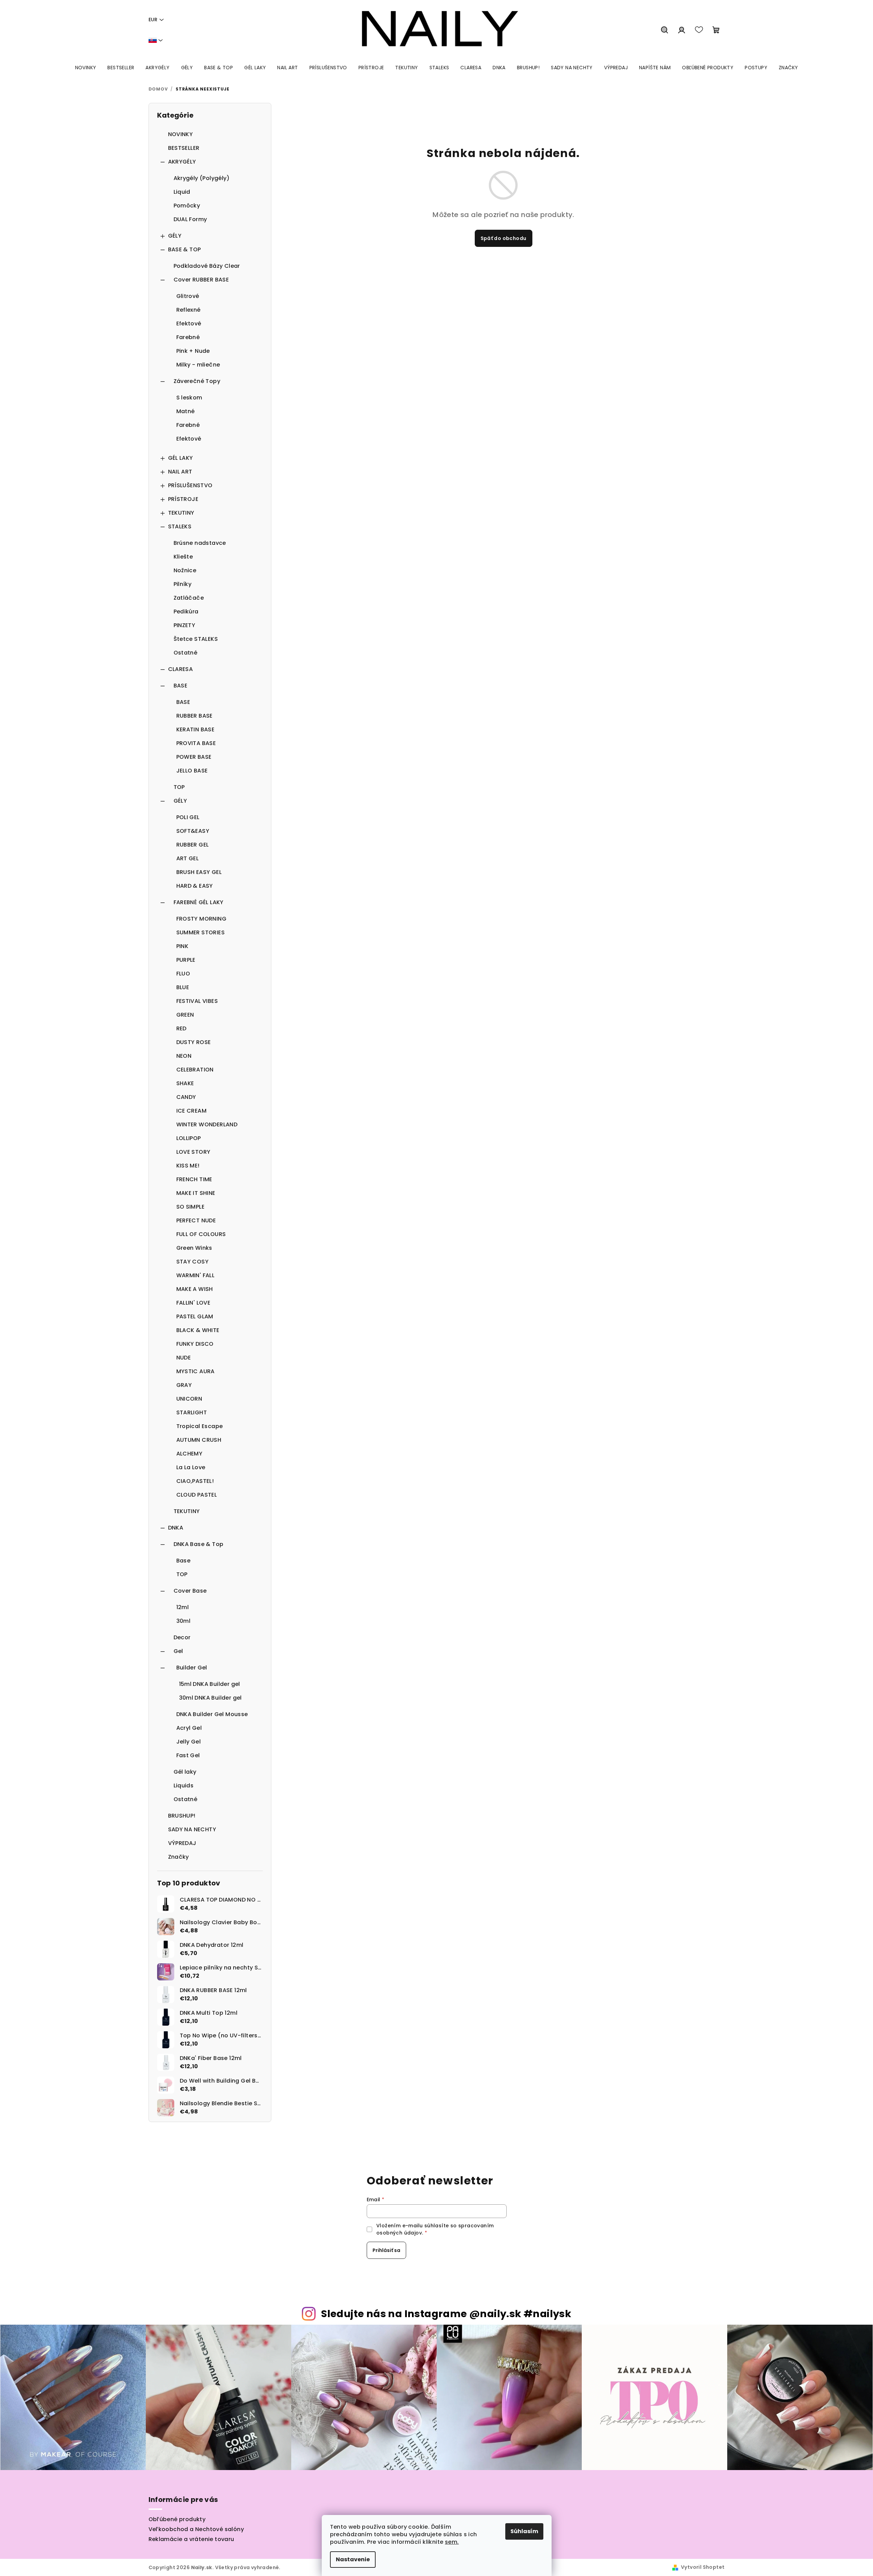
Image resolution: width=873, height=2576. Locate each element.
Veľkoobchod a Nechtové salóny (196, 2529)
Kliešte (183, 557)
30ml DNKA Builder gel (210, 1698)
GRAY (184, 1385)
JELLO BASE (192, 771)
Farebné (188, 337)
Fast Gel (188, 1755)
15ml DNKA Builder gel (210, 1684)
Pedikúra (186, 612)
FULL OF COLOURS (201, 1234)
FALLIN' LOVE (193, 1303)
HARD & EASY (195, 886)
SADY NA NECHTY (192, 1829)
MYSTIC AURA (196, 1371)
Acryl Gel (189, 1728)
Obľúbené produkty (177, 2519)
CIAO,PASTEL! (195, 1481)
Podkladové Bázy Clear (207, 266)
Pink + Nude (193, 351)
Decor (182, 1637)
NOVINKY (181, 134)
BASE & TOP (185, 249)
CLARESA (181, 669)
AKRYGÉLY (182, 162)
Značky (179, 1857)
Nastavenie (353, 2559)
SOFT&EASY (193, 831)
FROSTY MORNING (202, 919)
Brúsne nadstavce (200, 543)
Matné (186, 411)
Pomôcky (187, 206)
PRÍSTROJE (183, 499)
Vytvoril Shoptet (703, 2567)
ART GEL (188, 858)
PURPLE (186, 960)
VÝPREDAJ (182, 1843)
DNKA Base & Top (199, 1544)
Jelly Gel (189, 1742)
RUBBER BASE (194, 716)
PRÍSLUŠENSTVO (190, 485)
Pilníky (183, 584)
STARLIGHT (192, 1412)
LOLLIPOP (189, 1138)
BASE (181, 686)
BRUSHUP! (182, 1816)
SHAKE (185, 1083)
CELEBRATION (195, 1070)
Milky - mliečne (198, 365)
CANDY (186, 1097)
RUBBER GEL (193, 845)
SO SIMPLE (191, 1207)
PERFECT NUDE (196, 1220)
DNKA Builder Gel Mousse (212, 1714)
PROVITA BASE (196, 743)
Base (184, 1561)
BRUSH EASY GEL (199, 872)
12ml (183, 1607)
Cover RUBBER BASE (201, 280)
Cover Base (190, 1591)
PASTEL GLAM (195, 1316)
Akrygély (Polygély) (202, 178)
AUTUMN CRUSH (199, 1440)
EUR (153, 20)
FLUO (183, 974)
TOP (179, 787)
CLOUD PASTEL (197, 1495)
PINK (182, 946)
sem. (452, 2542)
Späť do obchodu (504, 238)
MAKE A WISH (195, 1289)
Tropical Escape (200, 1426)
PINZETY (185, 625)
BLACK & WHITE (198, 1330)
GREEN (185, 1015)
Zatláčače (189, 598)
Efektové (189, 324)
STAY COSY (193, 1262)
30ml (184, 1621)
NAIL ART (180, 472)
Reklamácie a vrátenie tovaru (191, 2539)
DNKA (176, 1528)
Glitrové (188, 296)
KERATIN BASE (196, 729)
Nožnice (185, 570)
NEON (184, 1056)
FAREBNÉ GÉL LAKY (199, 902)
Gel (178, 1651)
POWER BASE (194, 757)
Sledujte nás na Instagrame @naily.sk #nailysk (446, 2314)
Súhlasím (524, 2531)
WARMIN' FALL (196, 1275)
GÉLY (175, 236)
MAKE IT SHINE (196, 1193)
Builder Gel (192, 1668)
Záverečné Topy (197, 381)
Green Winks (194, 1248)
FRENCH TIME (194, 1179)
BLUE (183, 987)
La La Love (191, 1467)
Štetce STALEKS (196, 639)
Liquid (182, 192)
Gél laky (185, 1772)
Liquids (184, 1786)
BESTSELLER (184, 148)
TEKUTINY (181, 513)
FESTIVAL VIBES (197, 1001)
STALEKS (180, 526)
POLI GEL (188, 817)
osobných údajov (399, 2233)
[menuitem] (86, 68)
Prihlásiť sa (386, 2250)
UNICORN (189, 1399)
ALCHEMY (190, 1454)
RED (181, 1028)
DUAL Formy (190, 219)
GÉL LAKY (181, 458)
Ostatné (186, 653)
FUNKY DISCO (195, 1344)
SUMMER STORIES (201, 932)
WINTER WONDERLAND (207, 1124)
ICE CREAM (192, 1111)
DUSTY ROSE (194, 1042)
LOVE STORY (193, 1152)
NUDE (184, 1358)
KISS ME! (188, 1166)
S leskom (189, 398)
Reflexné (188, 310)
